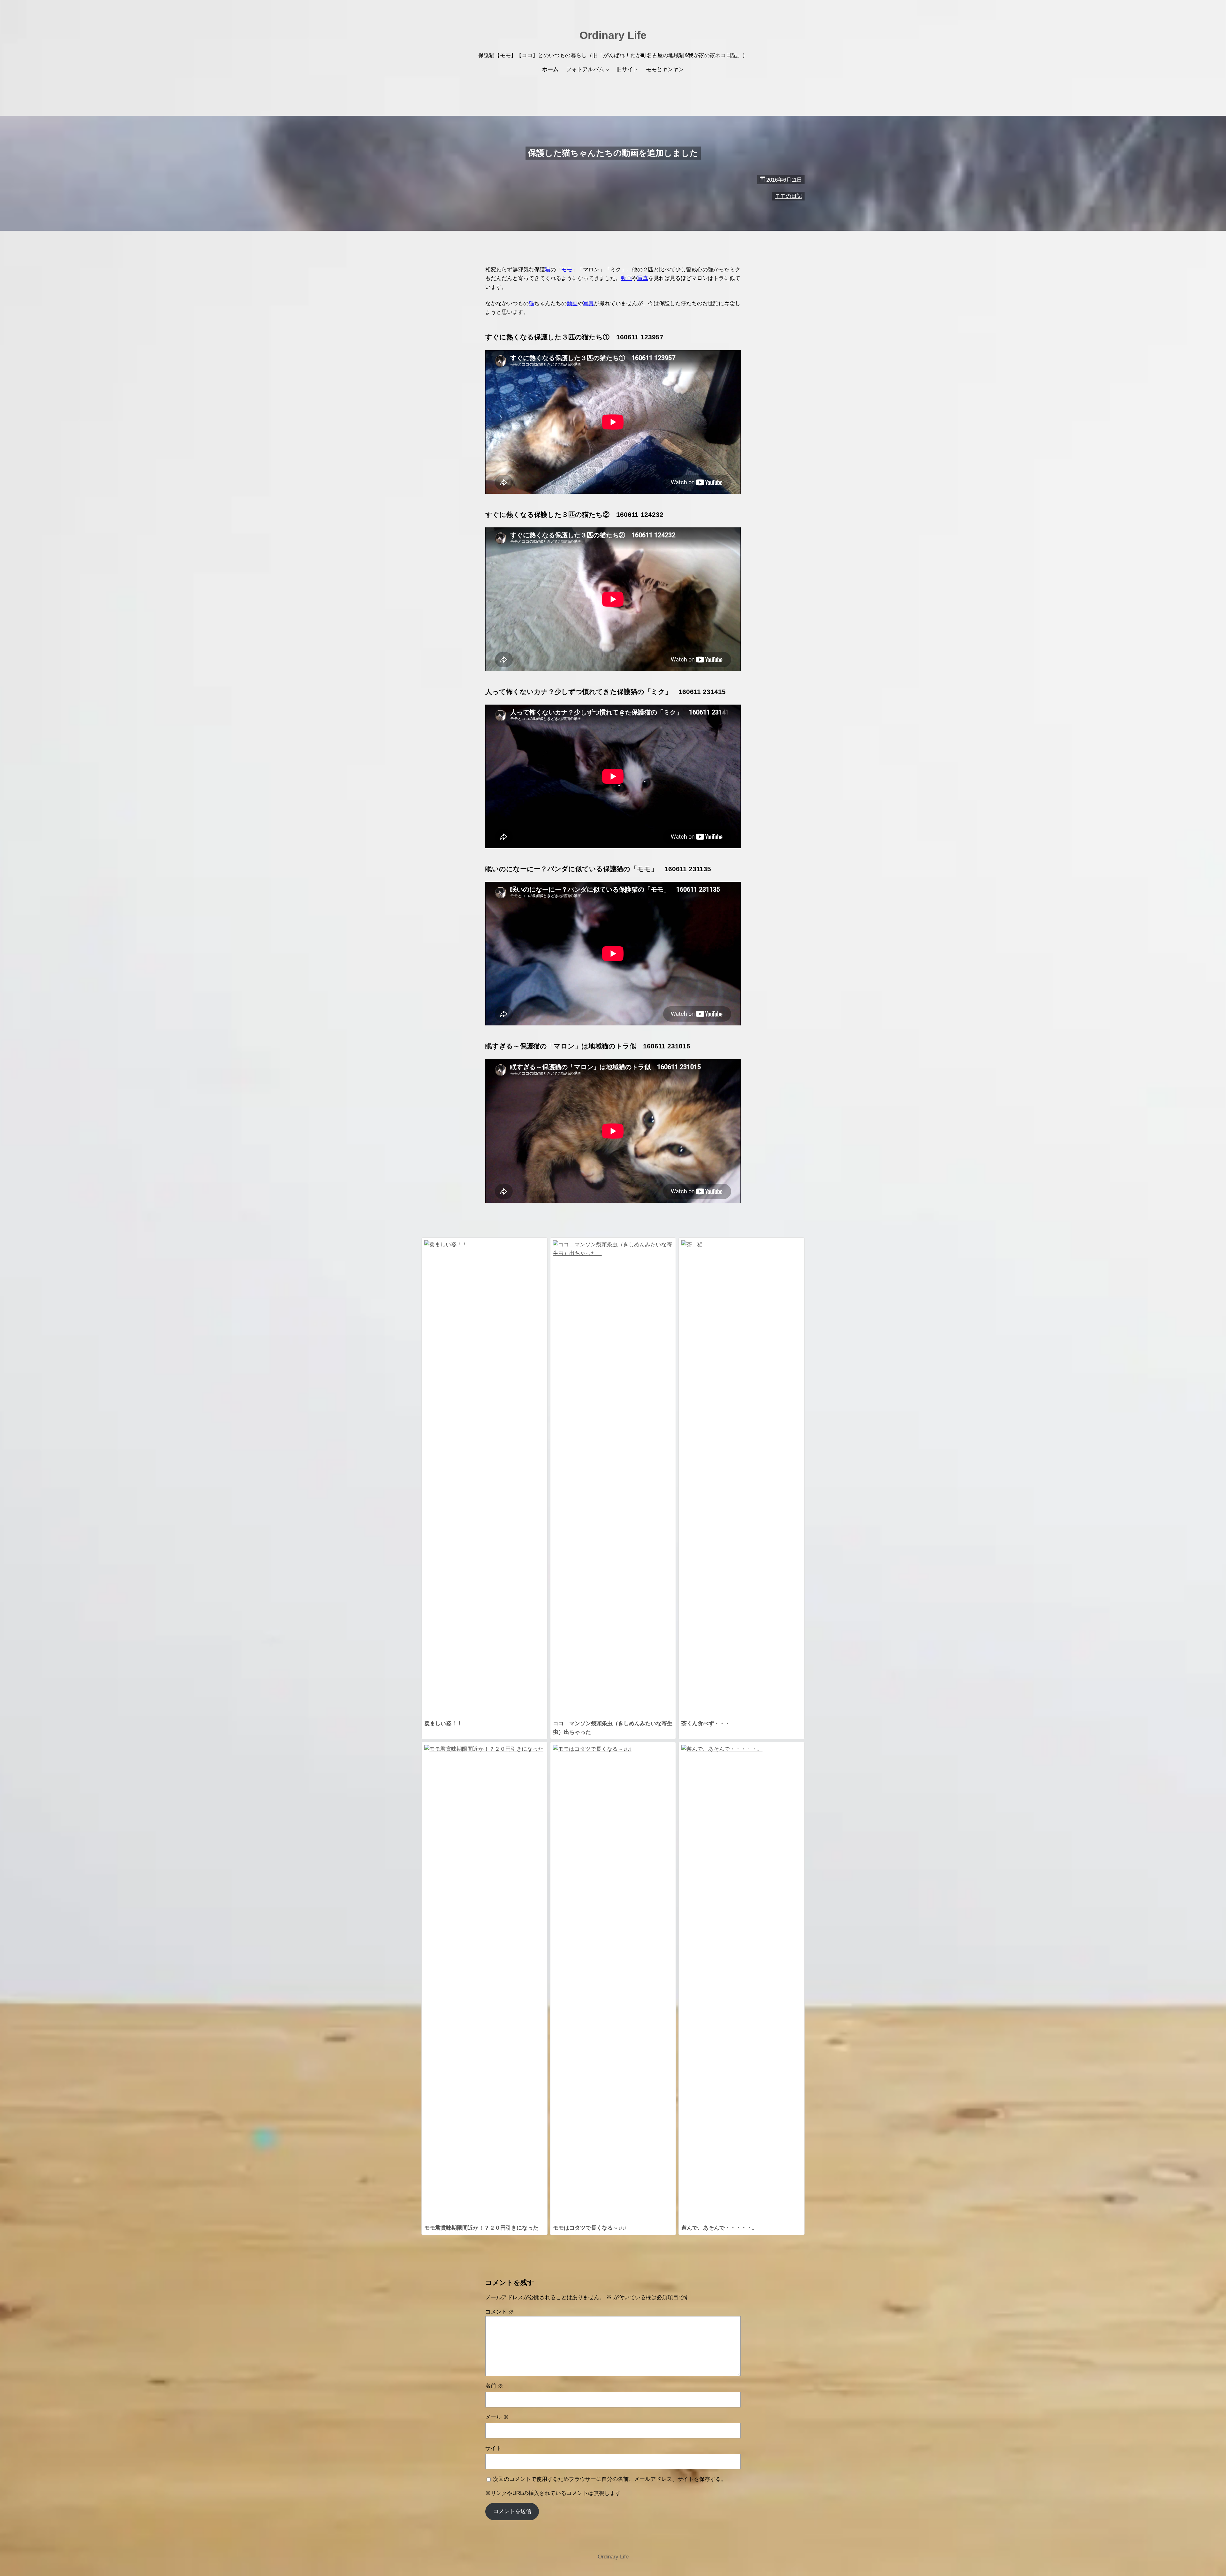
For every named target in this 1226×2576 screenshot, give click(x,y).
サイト (493, 2448)
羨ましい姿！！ (443, 1723)
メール (497, 2417)
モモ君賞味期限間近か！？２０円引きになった (481, 2228)
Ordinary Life (613, 35)
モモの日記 (788, 196)
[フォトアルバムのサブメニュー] (607, 70)
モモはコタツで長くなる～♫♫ (590, 2228)
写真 (643, 278)
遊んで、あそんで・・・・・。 (719, 2228)
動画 (626, 278)
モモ (567, 270)
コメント (500, 2312)
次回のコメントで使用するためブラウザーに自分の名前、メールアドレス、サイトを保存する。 (610, 2479)
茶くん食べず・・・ (706, 1723)
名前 (494, 2386)
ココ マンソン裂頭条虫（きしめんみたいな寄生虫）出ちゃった (613, 1728)
